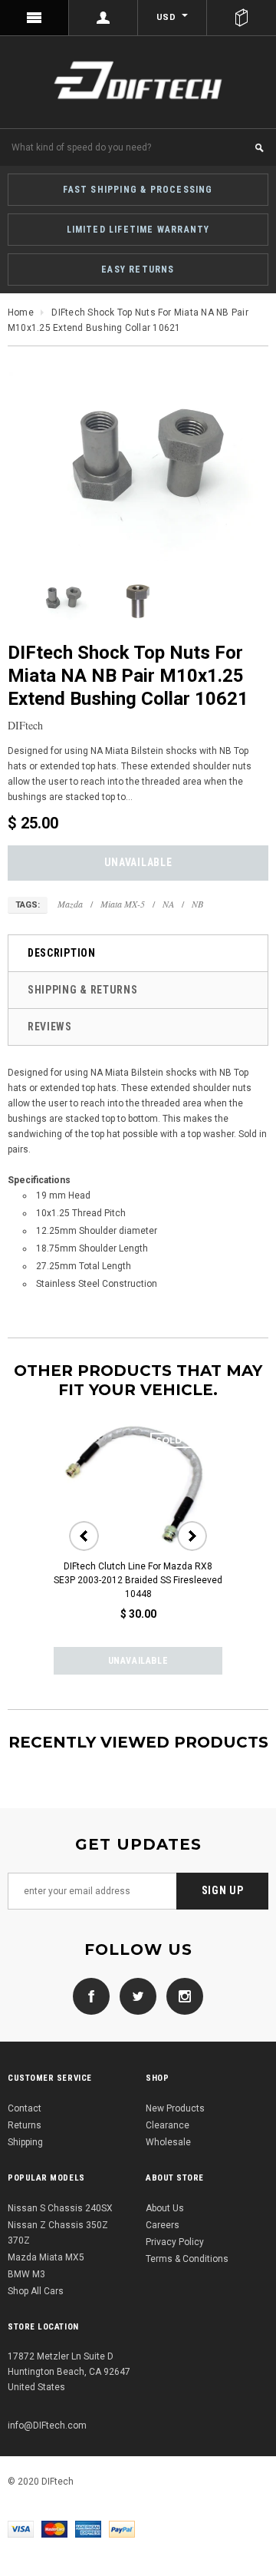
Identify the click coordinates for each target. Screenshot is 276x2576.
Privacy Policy (175, 2242)
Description (62, 953)
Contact (25, 2108)
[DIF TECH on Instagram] (181, 1996)
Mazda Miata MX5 (46, 2257)
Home (21, 312)
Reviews (50, 1027)
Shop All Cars (36, 2291)
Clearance (168, 2125)
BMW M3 (26, 2274)
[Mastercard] (54, 2528)
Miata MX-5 (123, 904)
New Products (175, 2108)
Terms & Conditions (187, 2259)
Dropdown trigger (103, 18)
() (242, 18)
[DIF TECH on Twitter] (134, 1996)
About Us (165, 2208)
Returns (25, 2125)
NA (168, 904)
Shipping (25, 2142)
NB (197, 904)
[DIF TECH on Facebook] (91, 1996)
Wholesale (168, 2142)
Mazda (70, 904)
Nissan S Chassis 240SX (60, 2208)
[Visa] (21, 2528)
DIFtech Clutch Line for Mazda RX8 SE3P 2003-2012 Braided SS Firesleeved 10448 (138, 1580)
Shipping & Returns (83, 990)
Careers (163, 2225)
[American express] (88, 2528)
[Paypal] (122, 2528)
